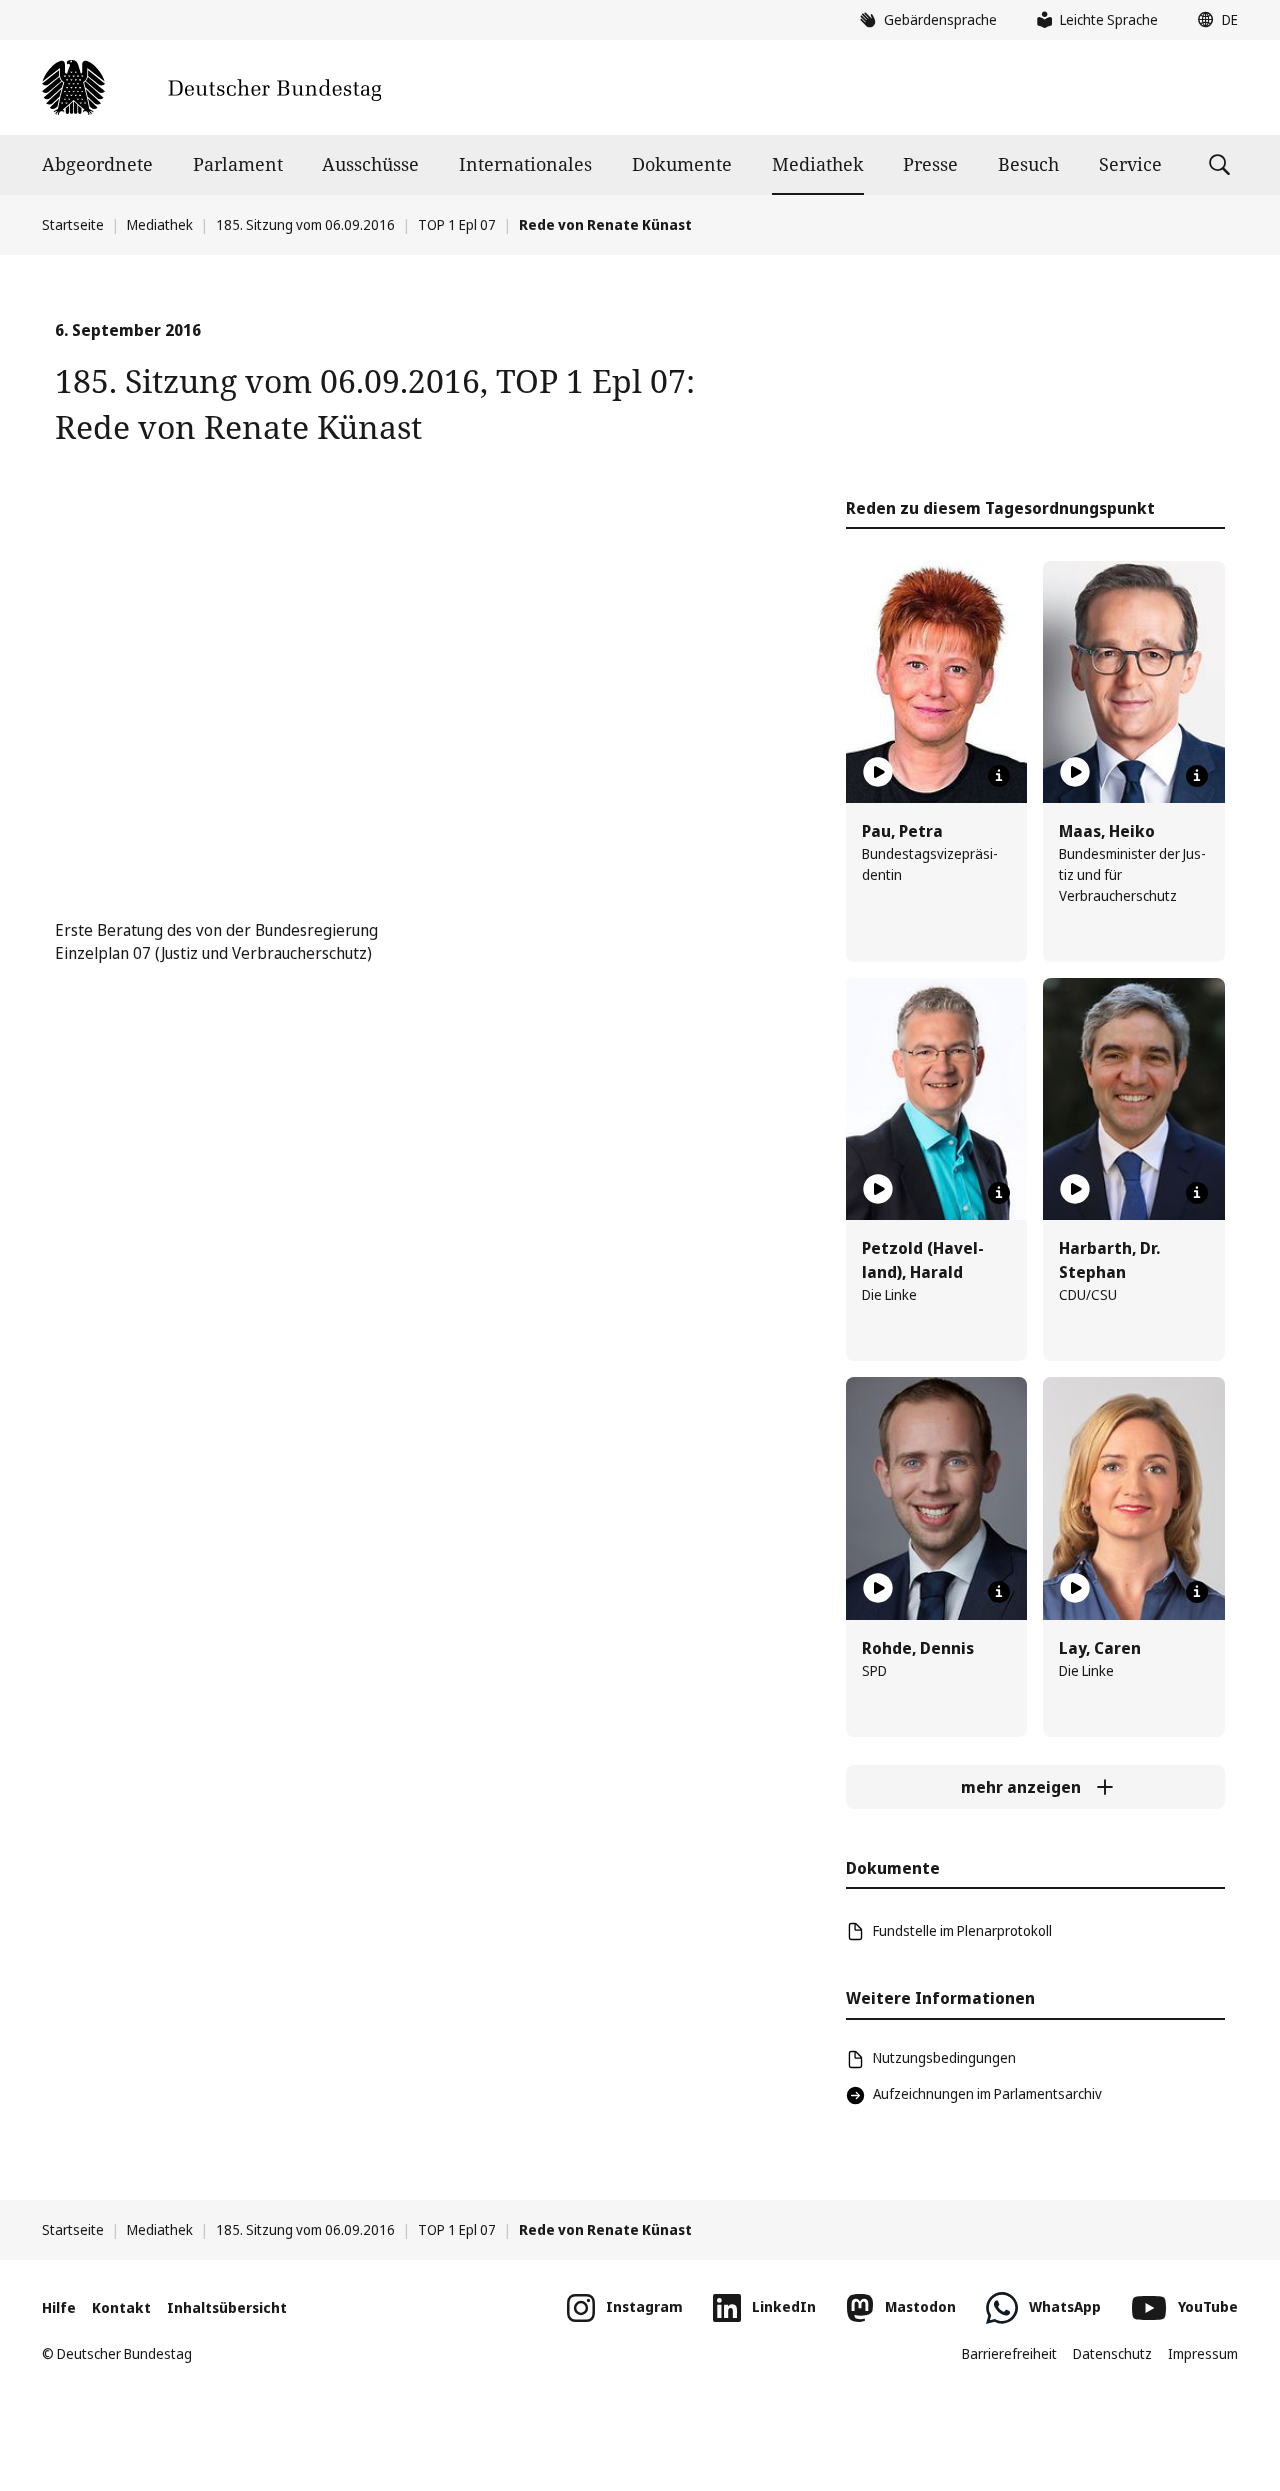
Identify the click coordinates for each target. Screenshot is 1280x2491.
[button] (1213, 20)
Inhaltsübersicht (227, 2307)
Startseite (73, 224)
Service (1130, 164)
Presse (930, 164)
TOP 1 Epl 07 (457, 224)
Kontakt (121, 2307)
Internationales (525, 164)
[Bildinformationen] (999, 776)
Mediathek (818, 164)
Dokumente (682, 164)
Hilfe (59, 2307)
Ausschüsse (370, 164)
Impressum (1203, 2353)
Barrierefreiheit (1009, 2353)
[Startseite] (211, 87)
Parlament (238, 164)
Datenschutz (1112, 2353)
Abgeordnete (97, 164)
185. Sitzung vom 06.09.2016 (305, 224)
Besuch (1028, 164)
